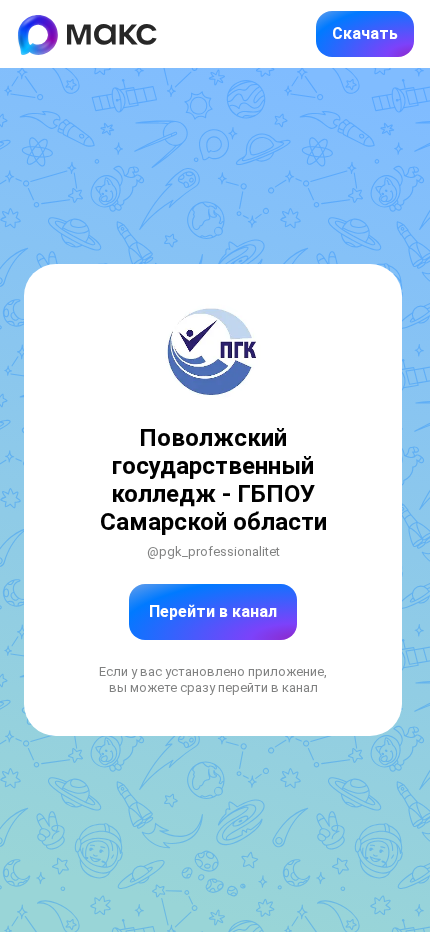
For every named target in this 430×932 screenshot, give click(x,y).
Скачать (365, 33)
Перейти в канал (213, 611)
